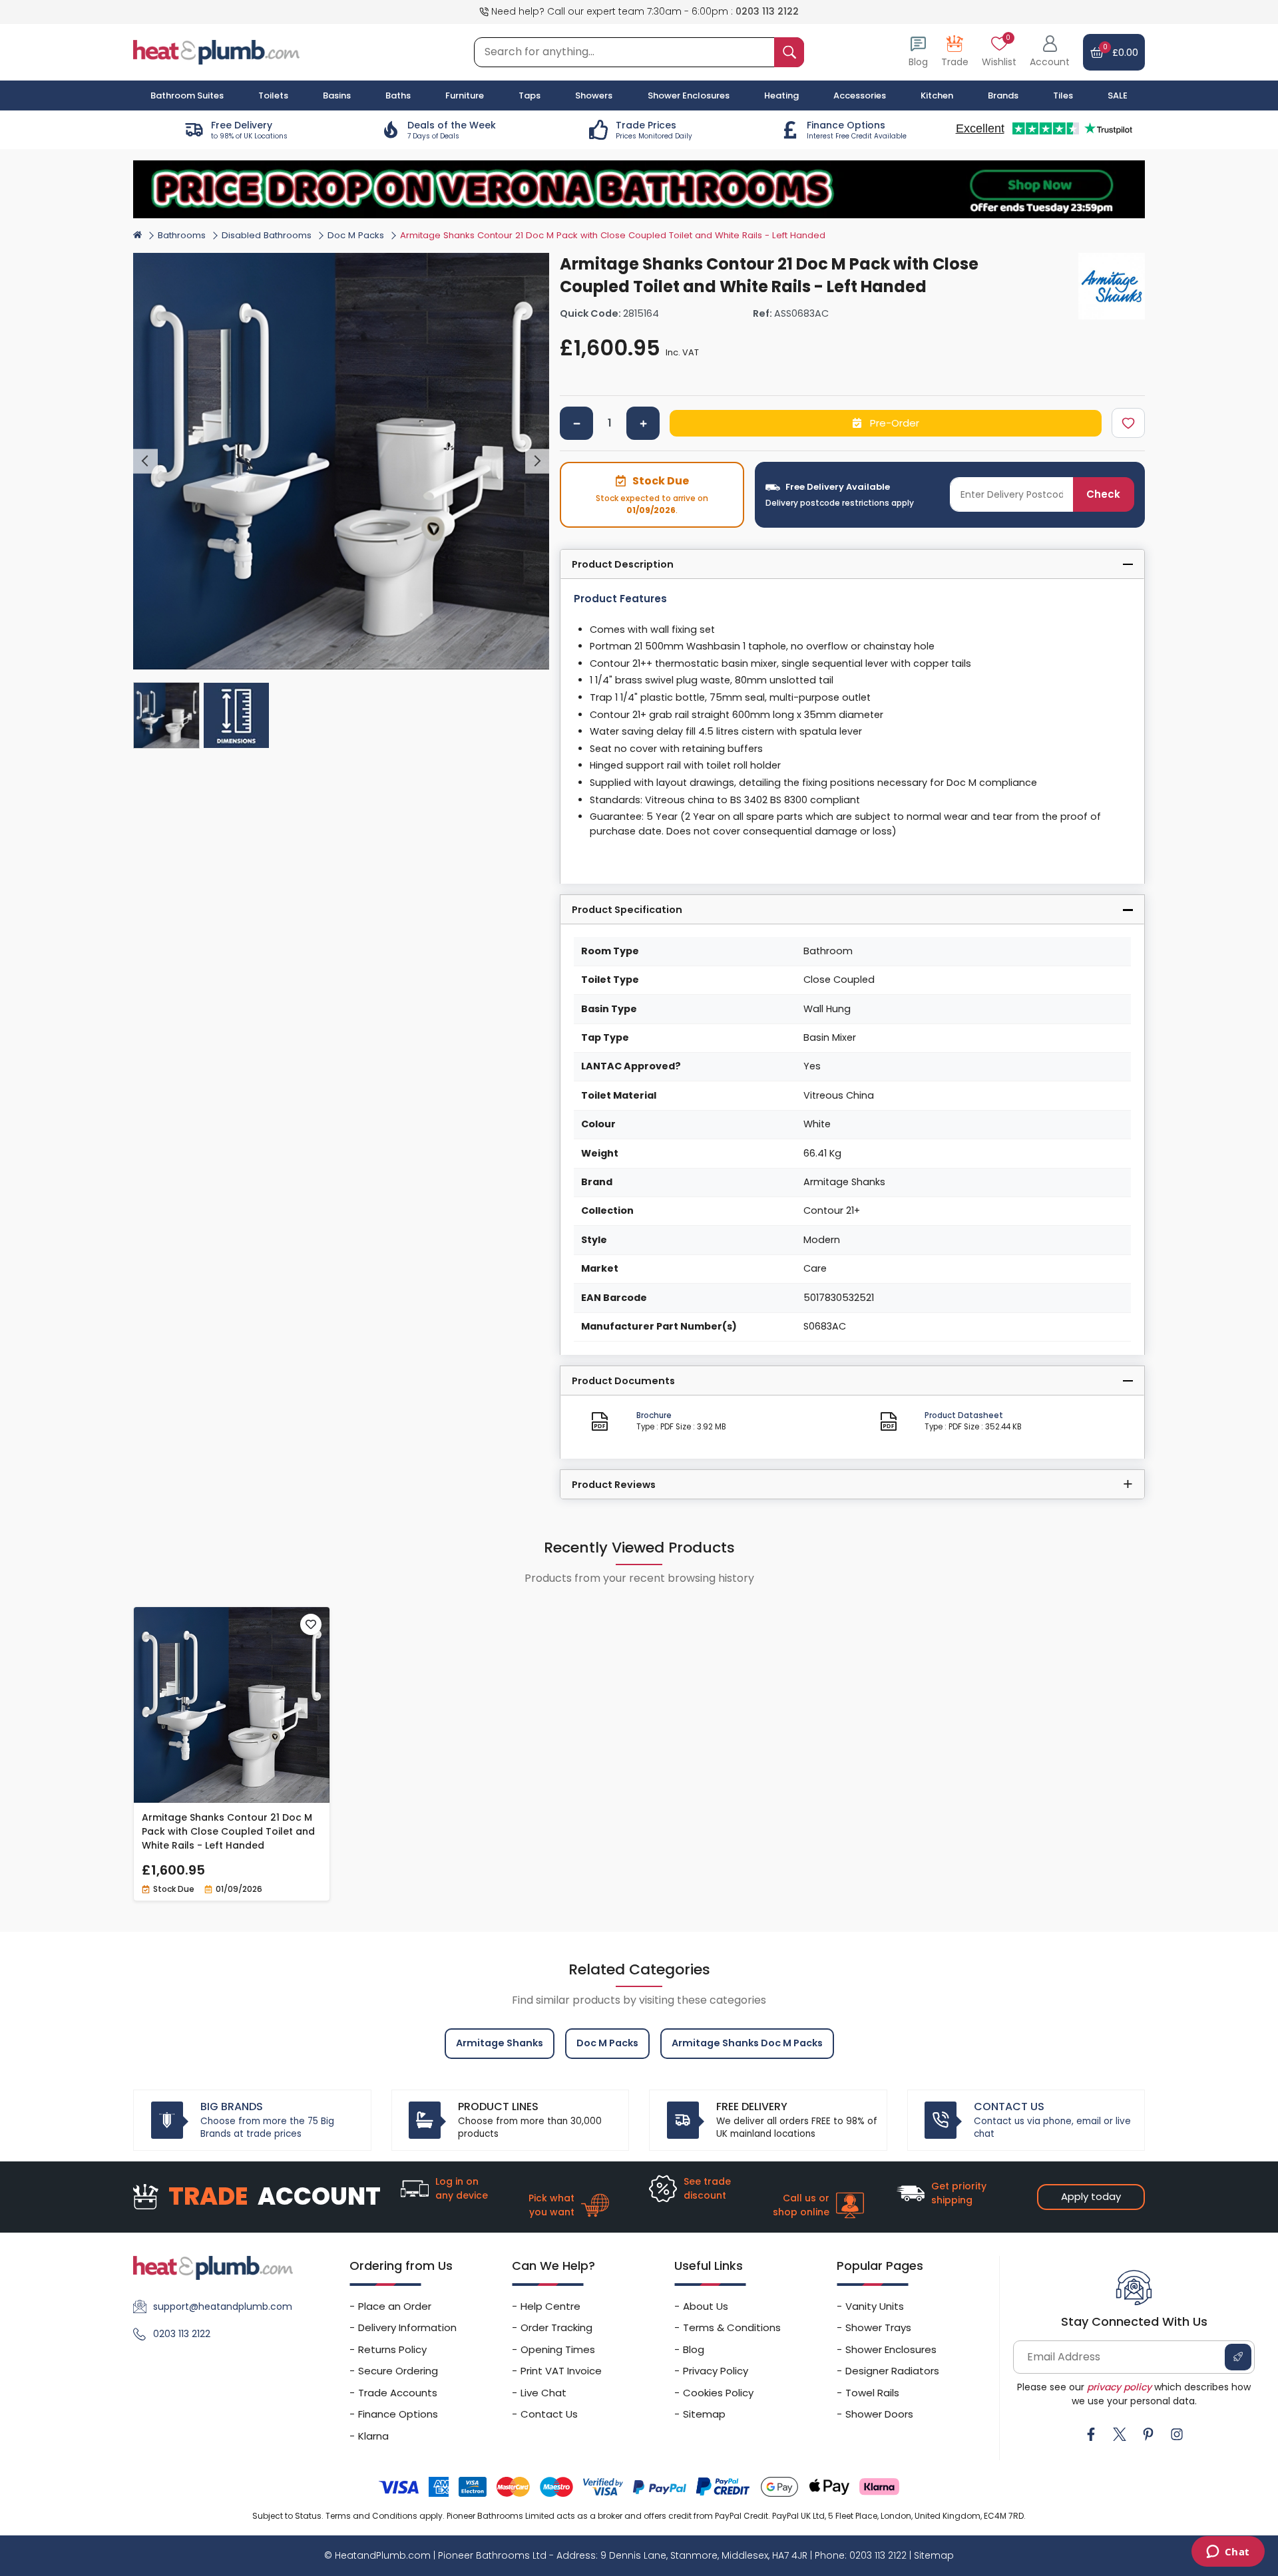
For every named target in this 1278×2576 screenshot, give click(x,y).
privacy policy (1119, 2387)
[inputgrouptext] (789, 52)
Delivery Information (407, 2327)
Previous (145, 461)
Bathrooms (182, 235)
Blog (694, 2349)
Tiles (1063, 95)
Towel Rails (872, 2393)
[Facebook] (1091, 2434)
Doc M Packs (356, 235)
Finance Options (398, 2414)
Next (537, 461)
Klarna (373, 2436)
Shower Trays (878, 2327)
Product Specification (627, 910)
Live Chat (543, 2393)
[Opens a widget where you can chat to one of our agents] (1228, 2553)
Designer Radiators (892, 2371)
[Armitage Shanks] (1112, 286)
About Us (706, 2306)
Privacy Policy (716, 2371)
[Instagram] (1177, 2434)
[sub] (576, 423)
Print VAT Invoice (561, 2371)
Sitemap (704, 2414)
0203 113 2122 (767, 11)
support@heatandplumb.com (223, 2306)
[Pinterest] (1148, 2434)
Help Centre (550, 2306)
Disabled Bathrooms (267, 235)
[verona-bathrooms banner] (639, 189)
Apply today (1091, 2196)
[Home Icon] (137, 235)
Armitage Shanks (500, 2043)
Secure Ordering (398, 2371)
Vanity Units (875, 2306)
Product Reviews (614, 1485)
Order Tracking (556, 2327)
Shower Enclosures (891, 2349)
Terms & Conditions (732, 2327)
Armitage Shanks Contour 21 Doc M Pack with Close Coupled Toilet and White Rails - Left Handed (228, 1831)
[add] (643, 423)
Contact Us (549, 2414)
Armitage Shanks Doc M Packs (747, 2043)
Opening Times (558, 2349)
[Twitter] (1120, 2434)
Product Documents (623, 1381)
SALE (1118, 95)
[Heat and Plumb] (216, 52)
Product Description (623, 564)
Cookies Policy (718, 2393)
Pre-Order (893, 423)
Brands (1003, 95)
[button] (1050, 52)
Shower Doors (879, 2414)
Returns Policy (392, 2349)
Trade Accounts (398, 2393)
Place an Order (395, 2306)
